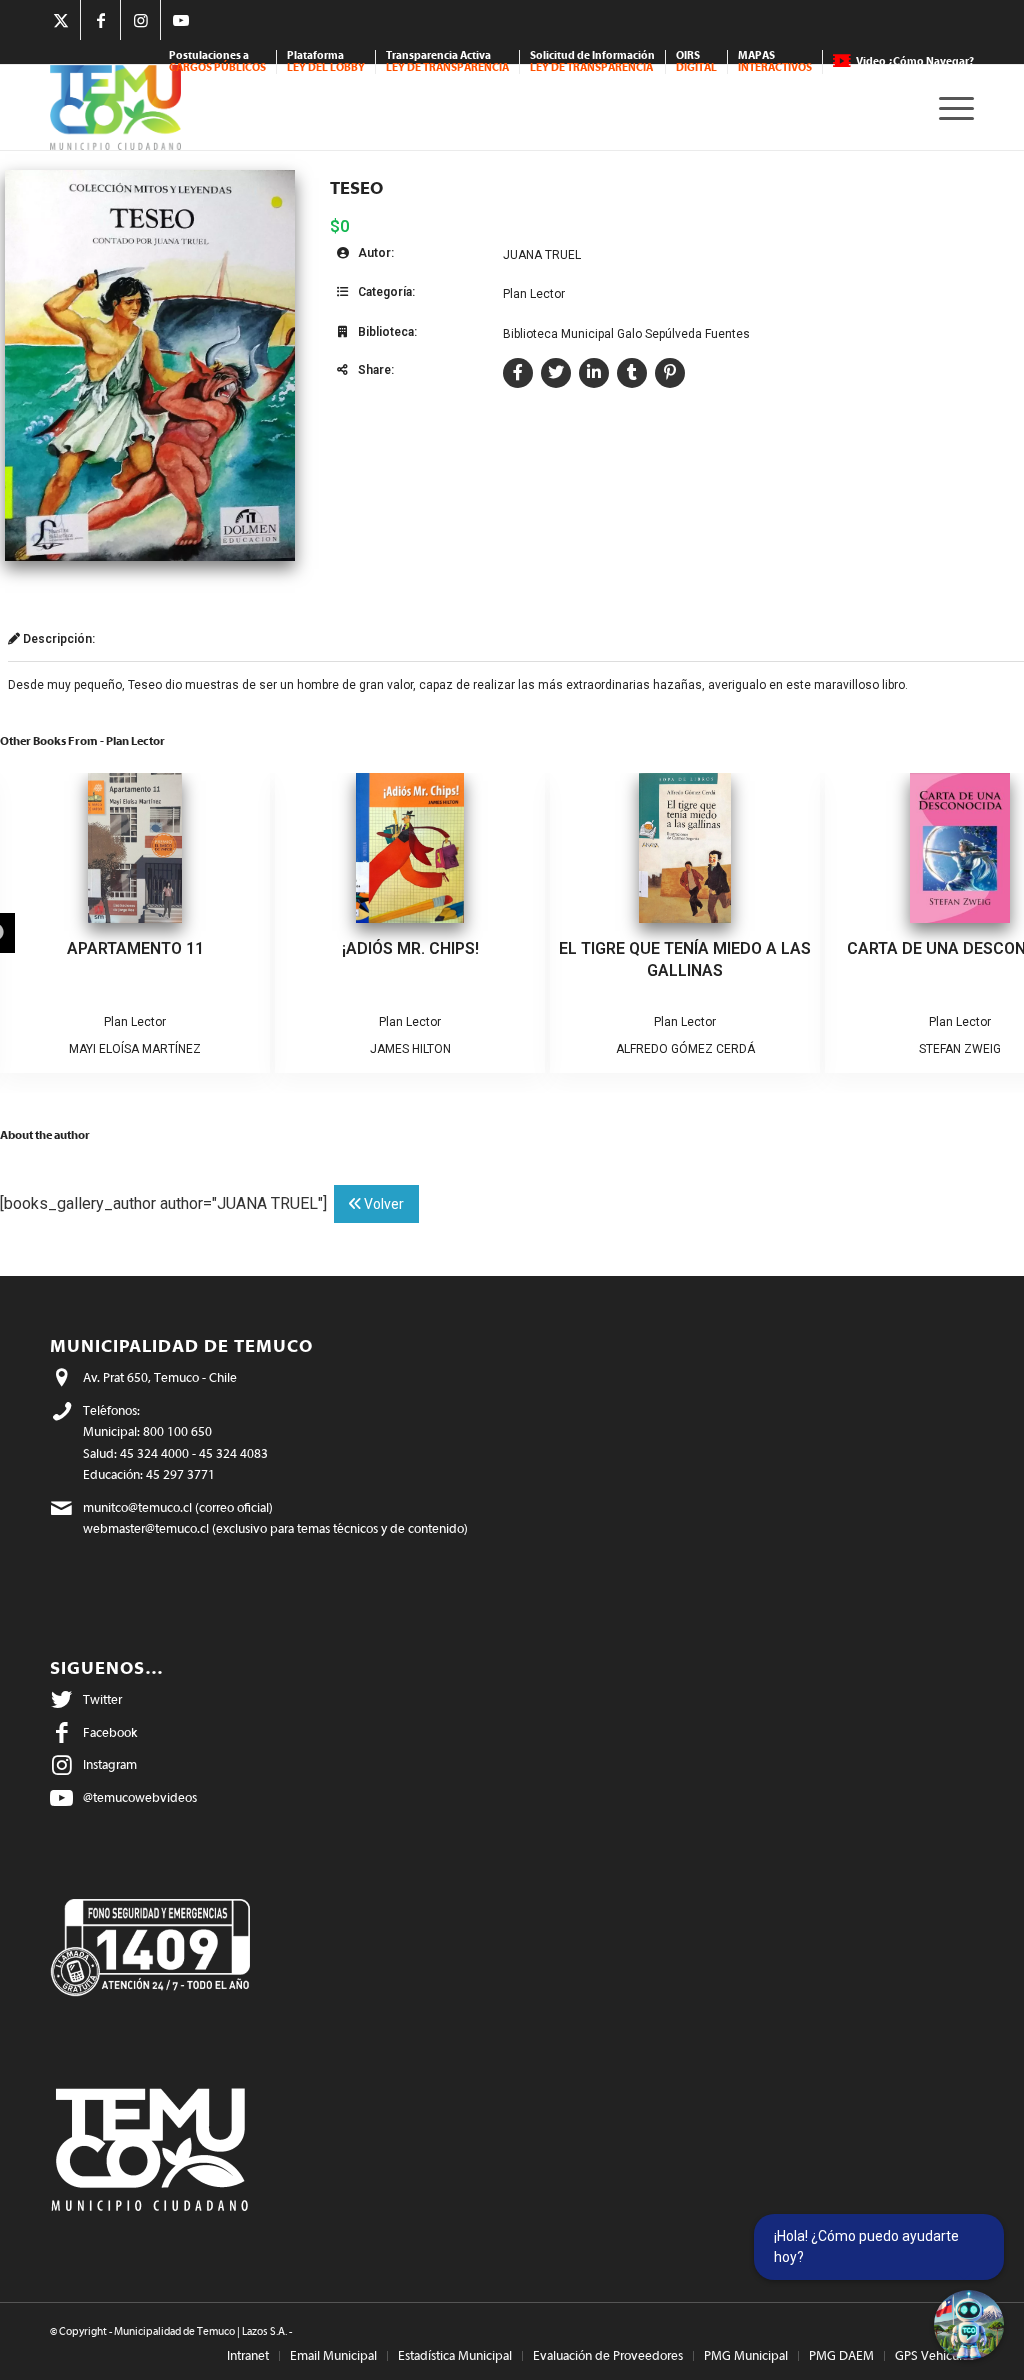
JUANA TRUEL (542, 255)
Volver (382, 1204)
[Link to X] (60, 20)
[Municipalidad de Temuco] (115, 107)
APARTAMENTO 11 (135, 948)
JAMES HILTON (410, 1049)
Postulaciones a (217, 61)
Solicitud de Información (592, 61)
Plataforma (326, 61)
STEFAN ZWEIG (960, 1049)
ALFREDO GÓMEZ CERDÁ (685, 1049)
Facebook (110, 1732)
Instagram (110, 1764)
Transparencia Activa (447, 61)
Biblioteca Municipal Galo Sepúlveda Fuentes (626, 334)
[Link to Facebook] (100, 20)
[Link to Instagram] (140, 20)
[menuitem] (218, 62)
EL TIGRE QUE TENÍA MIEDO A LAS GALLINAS (685, 959)
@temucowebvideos (140, 1797)
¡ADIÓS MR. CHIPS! (410, 948)
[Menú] (950, 107)
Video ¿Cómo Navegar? (915, 61)
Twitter (102, 1699)
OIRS (696, 61)
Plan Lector (534, 294)
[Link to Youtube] (181, 20)
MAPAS (775, 61)
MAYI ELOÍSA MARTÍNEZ (135, 1049)
